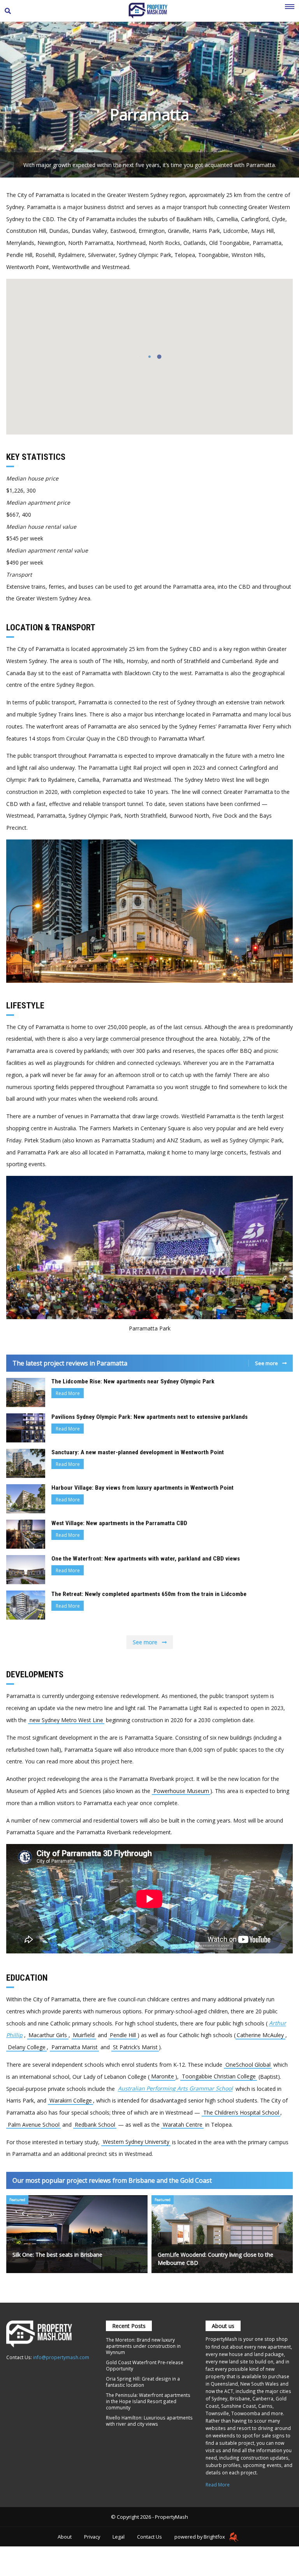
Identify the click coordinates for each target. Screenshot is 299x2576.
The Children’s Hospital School (241, 2112)
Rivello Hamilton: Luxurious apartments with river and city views (149, 2421)
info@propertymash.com (61, 2357)
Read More (68, 1393)
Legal (119, 2537)
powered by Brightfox (200, 2537)
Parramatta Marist (75, 2047)
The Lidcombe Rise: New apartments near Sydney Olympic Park (133, 1381)
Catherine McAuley (260, 2035)
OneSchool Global (248, 2065)
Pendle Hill (123, 2035)
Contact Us (149, 2537)
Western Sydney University (136, 2142)
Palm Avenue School (34, 2125)
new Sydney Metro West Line (66, 1720)
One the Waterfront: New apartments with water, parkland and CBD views (146, 1559)
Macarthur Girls (48, 2035)
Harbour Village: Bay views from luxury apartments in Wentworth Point (142, 1488)
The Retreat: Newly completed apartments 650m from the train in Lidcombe (149, 1594)
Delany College (27, 2047)
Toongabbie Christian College (219, 2077)
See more (267, 1363)
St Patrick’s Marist (135, 2047)
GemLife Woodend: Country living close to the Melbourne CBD (215, 2259)
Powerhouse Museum (181, 1791)
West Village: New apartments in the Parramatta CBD (119, 1523)
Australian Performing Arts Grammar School (175, 2089)
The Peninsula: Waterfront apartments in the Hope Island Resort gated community (148, 2401)
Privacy (92, 2537)
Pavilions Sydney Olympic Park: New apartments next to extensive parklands (149, 1417)
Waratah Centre (183, 2125)
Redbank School (95, 2125)
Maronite (163, 2077)
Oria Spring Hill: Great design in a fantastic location (143, 2382)
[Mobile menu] (290, 11)
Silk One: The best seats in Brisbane (57, 2255)
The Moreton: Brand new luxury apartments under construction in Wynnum (143, 2346)
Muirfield (84, 2035)
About (65, 2537)
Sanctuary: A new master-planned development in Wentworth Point (138, 1452)
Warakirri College (71, 2100)
